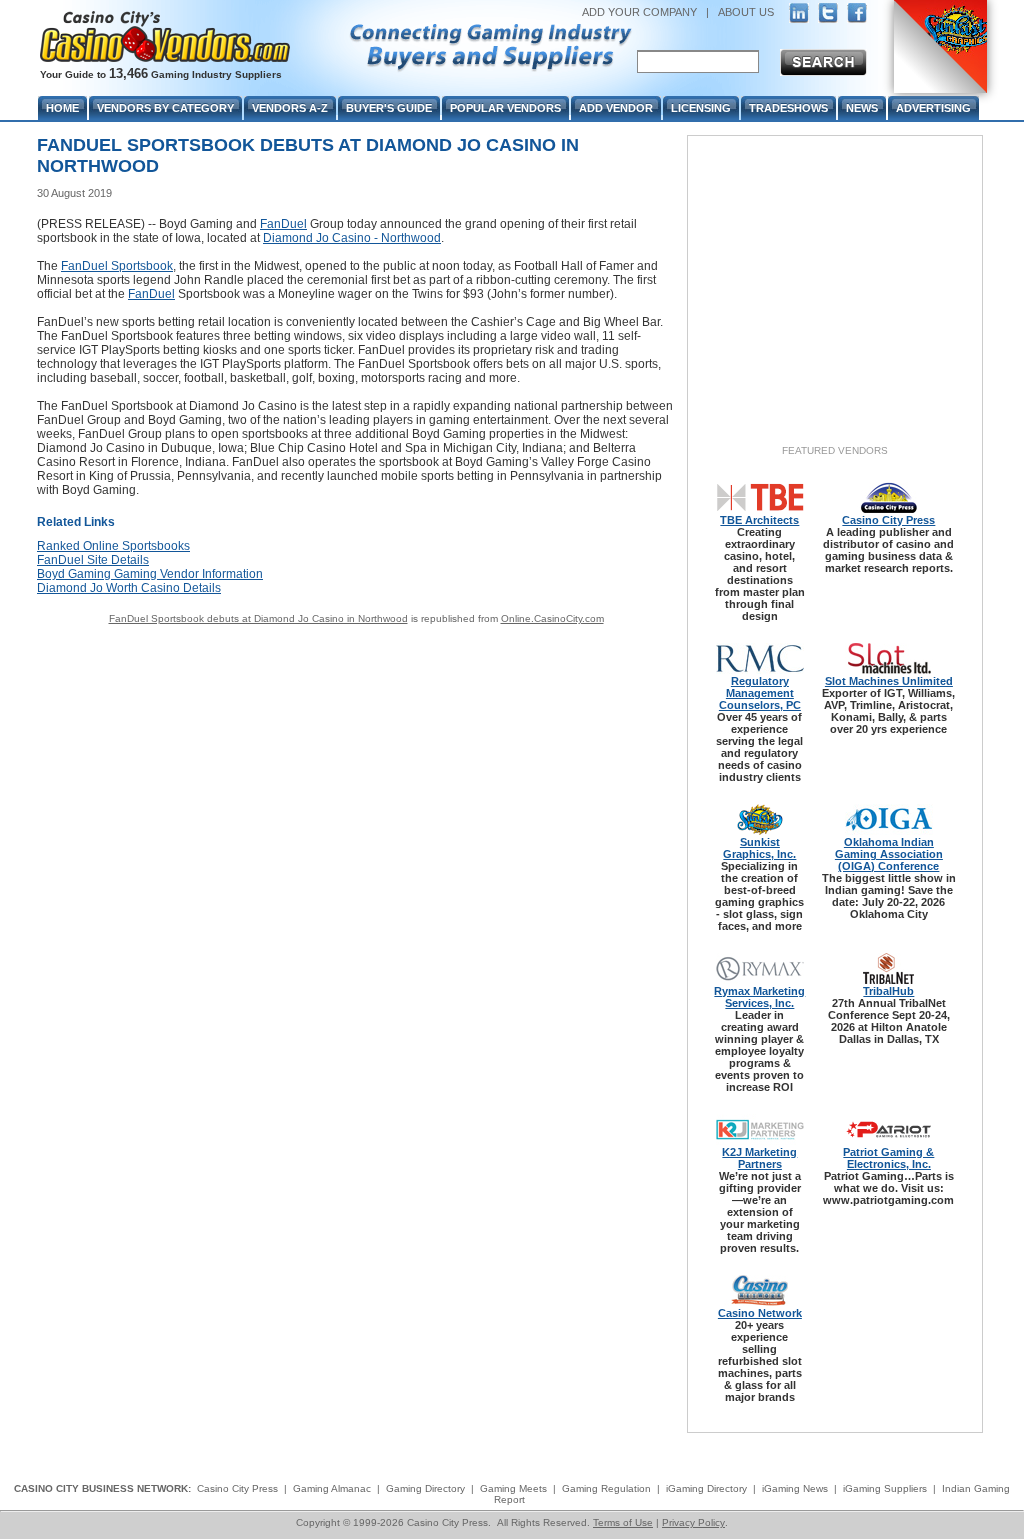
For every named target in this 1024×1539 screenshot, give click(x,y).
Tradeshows (788, 108)
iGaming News (795, 1488)
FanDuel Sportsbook (117, 266)
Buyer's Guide (389, 108)
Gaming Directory (425, 1488)
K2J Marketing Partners (759, 1158)
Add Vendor (616, 108)
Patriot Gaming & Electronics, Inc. (888, 1158)
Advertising (933, 108)
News (862, 108)
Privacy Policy (693, 1522)
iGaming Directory (706, 1488)
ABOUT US (746, 12)
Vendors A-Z (290, 108)
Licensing (701, 108)
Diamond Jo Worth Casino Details (129, 588)
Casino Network (760, 1313)
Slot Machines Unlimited (889, 681)
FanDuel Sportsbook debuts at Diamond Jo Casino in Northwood (258, 618)
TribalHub (888, 991)
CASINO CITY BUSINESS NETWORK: (102, 1488)
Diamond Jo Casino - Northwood (352, 238)
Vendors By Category (165, 108)
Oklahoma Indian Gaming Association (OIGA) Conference (889, 854)
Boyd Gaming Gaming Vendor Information (150, 574)
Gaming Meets (513, 1488)
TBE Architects (759, 520)
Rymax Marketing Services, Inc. (759, 997)
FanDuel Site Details (93, 560)
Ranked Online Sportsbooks (113, 546)
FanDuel (283, 224)
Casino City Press (888, 520)
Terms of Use (623, 1522)
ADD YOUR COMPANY (639, 12)
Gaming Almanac (332, 1488)
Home (62, 108)
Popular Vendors (505, 108)
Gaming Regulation (606, 1488)
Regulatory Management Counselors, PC (760, 693)
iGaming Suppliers (885, 1488)
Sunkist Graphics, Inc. (759, 848)
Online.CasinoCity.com (552, 618)
